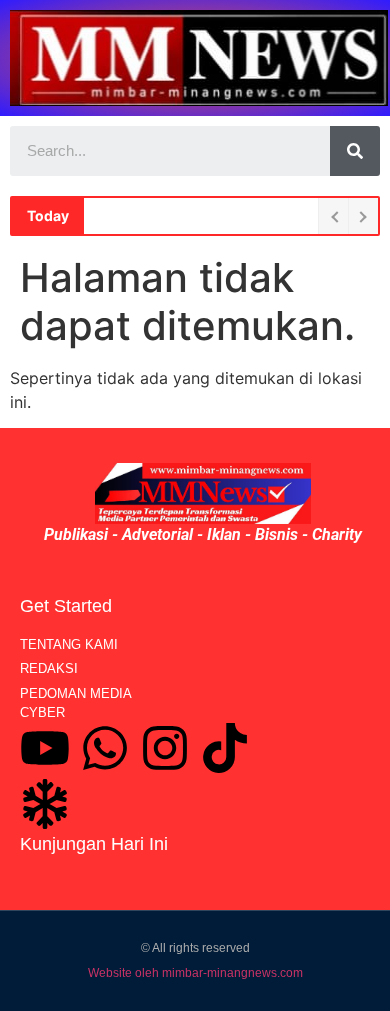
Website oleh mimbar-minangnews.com (195, 973)
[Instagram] (165, 748)
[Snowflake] (45, 804)
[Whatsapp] (105, 748)
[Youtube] (45, 748)
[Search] (355, 151)
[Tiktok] (225, 748)
